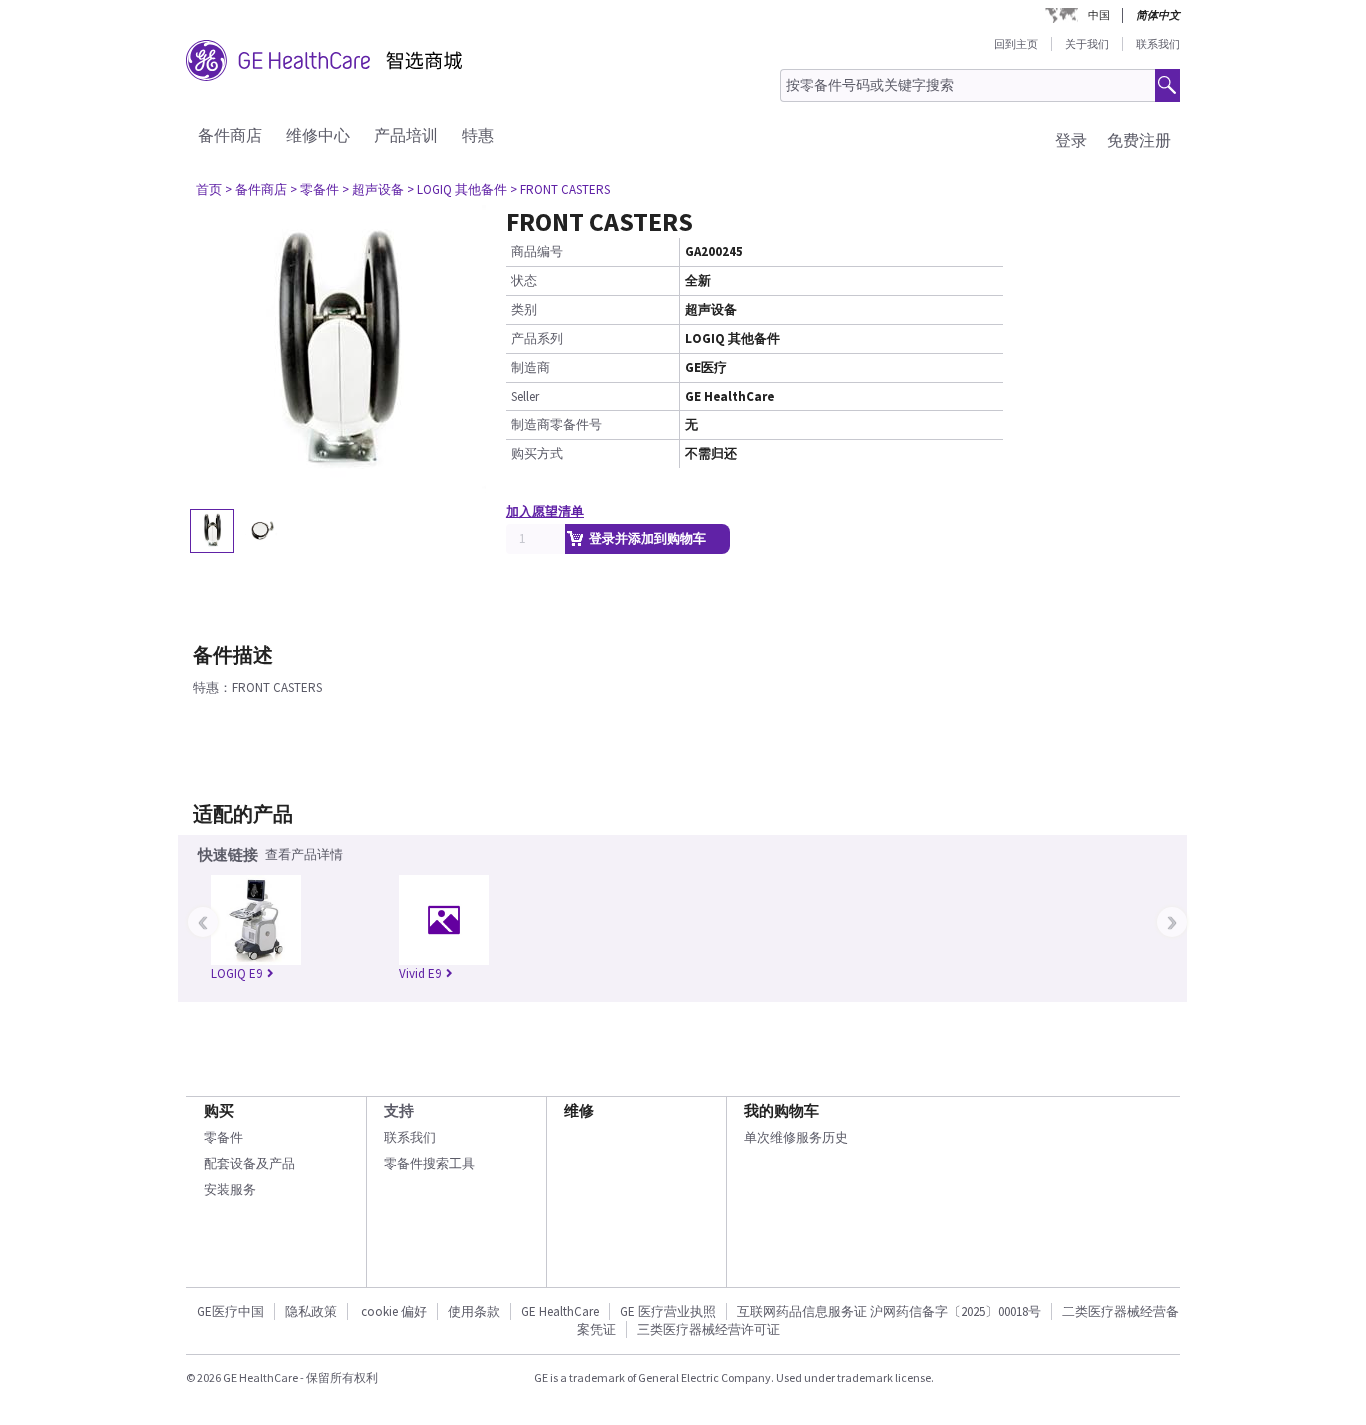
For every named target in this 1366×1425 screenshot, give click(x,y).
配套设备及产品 (249, 1163)
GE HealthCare (560, 1311)
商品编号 (537, 251)
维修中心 (318, 135)
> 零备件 (314, 189)
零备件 (223, 1137)
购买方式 (537, 453)
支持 (399, 1110)
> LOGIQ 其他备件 (457, 189)
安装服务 (230, 1189)
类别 (524, 309)
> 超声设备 (373, 189)
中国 (1099, 15)
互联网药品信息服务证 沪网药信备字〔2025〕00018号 (889, 1311)
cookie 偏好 (394, 1311)
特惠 (478, 135)
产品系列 (537, 338)
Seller (525, 396)
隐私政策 (311, 1311)
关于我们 (1087, 44)
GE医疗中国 (230, 1311)
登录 (1071, 140)
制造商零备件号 (556, 424)
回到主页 (1016, 44)
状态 (524, 280)
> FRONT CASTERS (560, 189)
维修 (579, 1110)
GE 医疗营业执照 (668, 1311)
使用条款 (474, 1311)
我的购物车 (781, 1110)
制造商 (530, 367)
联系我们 (1158, 44)
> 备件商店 (256, 189)
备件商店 (230, 135)
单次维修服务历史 (796, 1137)
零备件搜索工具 (429, 1163)
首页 (209, 189)
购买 (219, 1110)
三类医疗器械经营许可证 (708, 1329)
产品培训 (406, 135)
